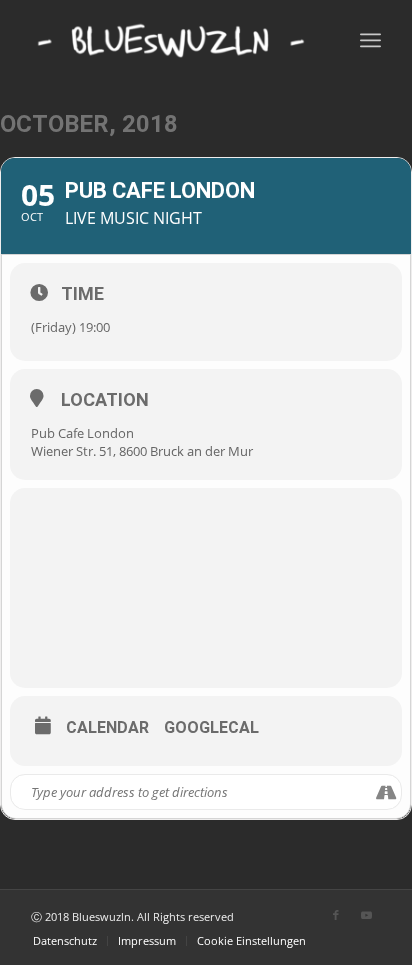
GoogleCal (211, 728)
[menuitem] (65, 941)
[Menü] (370, 40)
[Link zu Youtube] (366, 915)
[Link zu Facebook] (336, 915)
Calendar (107, 728)
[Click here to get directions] (385, 792)
